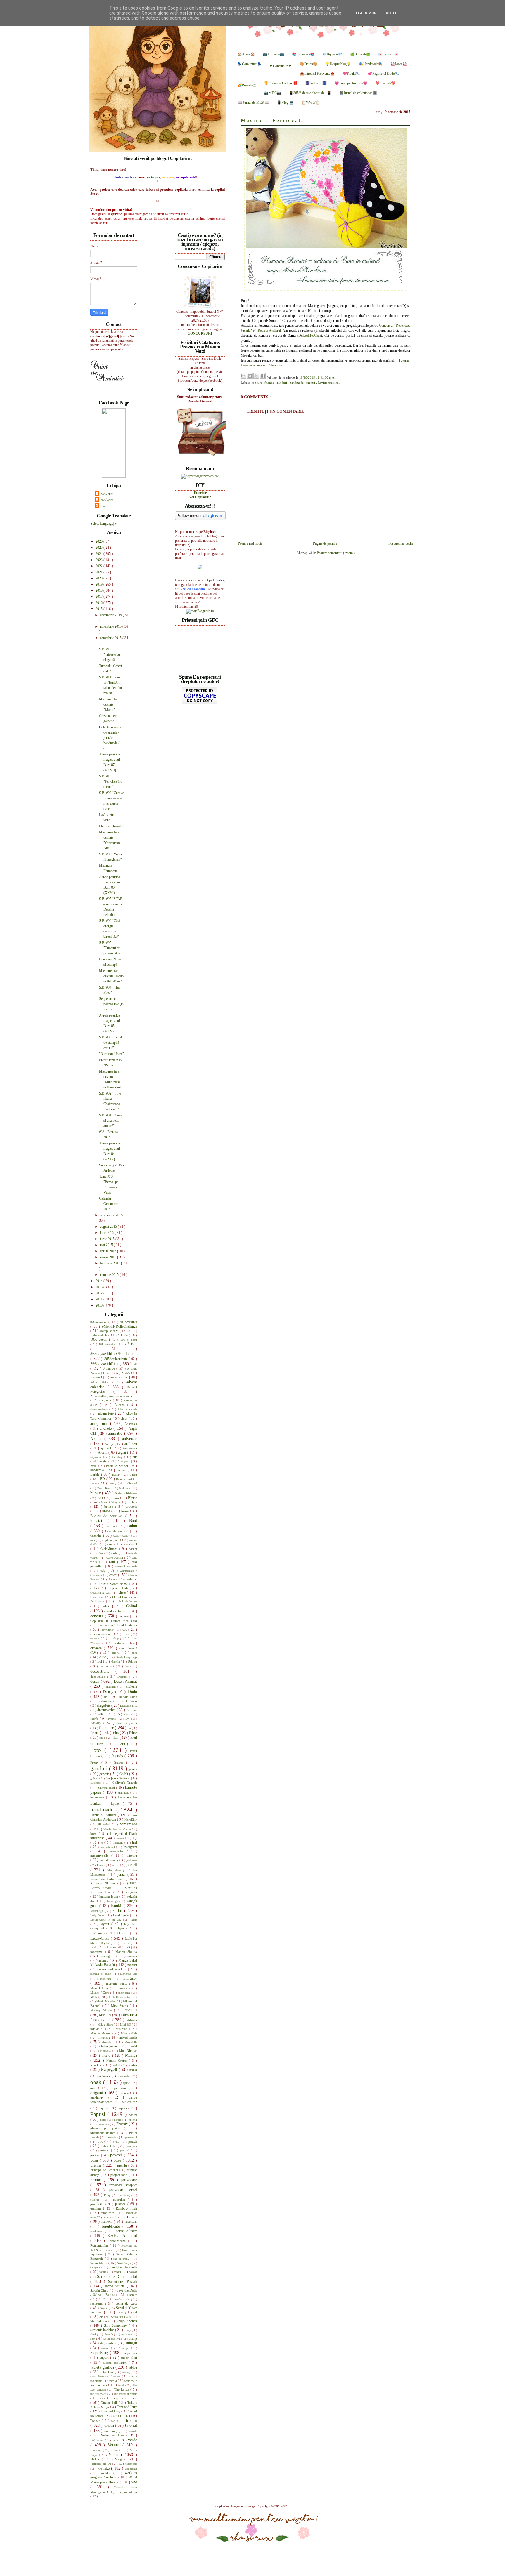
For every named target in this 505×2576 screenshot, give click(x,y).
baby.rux (107, 494)
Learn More (367, 13)
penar (104, 2120)
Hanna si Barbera (104, 1815)
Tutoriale (200, 493)
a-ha (111, 1373)
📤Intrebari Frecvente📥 (317, 74)
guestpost (97, 1783)
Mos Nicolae (128, 2051)
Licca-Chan (101, 1938)
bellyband (131, 1483)
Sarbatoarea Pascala (123, 2282)
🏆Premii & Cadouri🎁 (281, 83)
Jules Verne (115, 1870)
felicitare (107, 1728)
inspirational (108, 1847)
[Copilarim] (114, 477)
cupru (117, 1653)
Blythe (133, 1498)
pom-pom (131, 2146)
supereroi (131, 2353)
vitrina (96, 2459)
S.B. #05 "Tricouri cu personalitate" (111, 948)
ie (102, 1842)
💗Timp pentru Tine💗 (351, 83)
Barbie (96, 1474)
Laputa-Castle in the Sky (107, 1920)
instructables (118, 1851)
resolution (97, 2231)
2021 (100, 572)
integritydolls (101, 1856)
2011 (100, 1299)
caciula (111, 1526)
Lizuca (126, 1943)
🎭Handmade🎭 (371, 64)
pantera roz (129, 2102)
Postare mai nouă (250, 543)
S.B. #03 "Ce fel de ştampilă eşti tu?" (110, 1043)
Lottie (111, 1947)
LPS (128, 1947)
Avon (94, 1466)
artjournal (97, 1457)
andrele (107, 1428)
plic (101, 2141)
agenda (107, 1400)
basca (133, 1474)
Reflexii (108, 2221)
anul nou (131, 1444)
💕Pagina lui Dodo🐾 (384, 74)
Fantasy (97, 1723)
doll (107, 1697)
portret (96, 2155)
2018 (100, 590)
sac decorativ (122, 2259)
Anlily (110, 1444)
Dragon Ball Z (129, 1706)
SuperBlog (100, 2353)
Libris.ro (123, 1933)
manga (104, 1960)
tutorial (131, 2425)
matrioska (125, 1993)
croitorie (120, 1643)
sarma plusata (116, 2286)
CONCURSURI (200, 333)
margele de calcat (102, 1974)
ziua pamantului (126, 2492)
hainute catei (107, 1788)
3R (135, 1364)
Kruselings (97, 1911)
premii (311, 383)
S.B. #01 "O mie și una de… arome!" (111, 1121)
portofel (126, 2150)
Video (115, 2455)
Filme (133, 1733)
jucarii (132, 1865)
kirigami (131, 1892)
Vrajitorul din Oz (101, 2464)
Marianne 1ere (129, 1974)
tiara (101, 2398)
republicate (112, 2226)
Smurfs (109, 2334)
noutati (132, 2065)
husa (95, 1834)
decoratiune (103, 1671)
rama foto (108, 2213)
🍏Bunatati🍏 (360, 54)
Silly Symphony (117, 2325)
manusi (132, 1965)
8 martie (110, 1368)
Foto (97, 1750)
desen (96, 1681)
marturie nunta (117, 1983)
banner (122, 1470)
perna (133, 2120)
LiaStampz (98, 1933)
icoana (121, 1838)
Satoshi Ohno (100, 2290)
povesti (117, 2155)
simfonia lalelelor (103, 2330)
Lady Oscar (98, 1915)
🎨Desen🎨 (309, 64)
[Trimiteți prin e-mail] (243, 376)
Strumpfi (125, 2348)
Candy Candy (122, 1536)
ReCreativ (130, 2217)
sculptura (98, 2304)
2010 (100, 1305)
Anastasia (131, 1424)
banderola (98, 1470)
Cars (101, 1553)
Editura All (106, 1714)
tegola (113, 2381)
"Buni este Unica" (111, 1054)
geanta (133, 1769)
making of (108, 1956)
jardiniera (132, 1860)
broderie (131, 1507)
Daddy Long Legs (126, 1657)
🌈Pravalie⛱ (247, 85)
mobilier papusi (108, 2046)
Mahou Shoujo (126, 1952)
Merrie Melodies (107, 2001)
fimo (103, 1738)
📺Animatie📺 (273, 54)
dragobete (104, 1705)
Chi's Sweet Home (115, 1584)
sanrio (103, 2272)
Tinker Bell (110, 2403)
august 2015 (109, 1227)
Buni (133, 1521)
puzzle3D (98, 2204)
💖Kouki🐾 (351, 74)
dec (128, 1666)
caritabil (132, 1544)
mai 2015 (107, 1245)
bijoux (96, 1493)
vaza (116, 2440)
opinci (127, 2083)
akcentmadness (100, 1409)
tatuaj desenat (99, 2376)
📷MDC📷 (273, 93)
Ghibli (124, 1774)
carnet (133, 1549)
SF (102, 2317)
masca (124, 1988)
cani (93, 1540)
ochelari (105, 2076)
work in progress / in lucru (114, 2475)
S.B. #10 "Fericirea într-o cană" (111, 781)
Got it (391, 13)
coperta (124, 1616)
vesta (115, 2450)
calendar (97, 1535)
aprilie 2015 (109, 1251)
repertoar (131, 2221)
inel (135, 1842)
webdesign (131, 2469)
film (116, 1733)
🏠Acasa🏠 (246, 54)
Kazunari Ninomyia (105, 1883)
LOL (94, 1947)
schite (133, 2295)
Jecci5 (116, 1865)
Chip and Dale (119, 1588)
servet (121, 2312)
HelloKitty (131, 1819)
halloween (98, 1797)
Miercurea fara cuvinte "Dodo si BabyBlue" (111, 976)
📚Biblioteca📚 (303, 54)
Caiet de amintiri (117, 1531)
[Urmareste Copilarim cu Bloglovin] (200, 519)
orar (94, 2088)
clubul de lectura (126, 1601)
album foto (107, 1413)
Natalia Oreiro (117, 2061)
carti (113, 1562)
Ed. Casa (132, 1710)
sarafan (133, 2272)
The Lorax (122, 2389)
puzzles (121, 2204)
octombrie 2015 (111, 638)
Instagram (130, 1847)
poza (95, 2160)
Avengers (124, 1461)
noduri (117, 2065)
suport (105, 2358)
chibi (94, 1588)
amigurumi (100, 1423)
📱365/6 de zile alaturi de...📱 (310, 93)
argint (123, 1453)
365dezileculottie (117, 1359)
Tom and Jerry (127, 2407)
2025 (100, 548)
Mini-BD (126, 2025)
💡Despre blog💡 (338, 64)
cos (126, 1630)
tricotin (110, 2426)
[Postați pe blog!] (250, 376)
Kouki (117, 1905)
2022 (100, 566)
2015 (100, 609)
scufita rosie (123, 2299)
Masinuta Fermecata (273, 120)
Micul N (106, 2015)
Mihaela (132, 2020)
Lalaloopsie (122, 1915)
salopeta (96, 2267)
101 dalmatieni (109, 1344)
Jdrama (101, 1865)
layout (106, 1924)
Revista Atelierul (329, 383)
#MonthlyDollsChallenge (120, 1326)
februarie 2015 (110, 1263)
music (107, 2056)
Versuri (115, 2445)
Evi (128, 1719)
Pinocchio (113, 2137)
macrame (98, 1952)
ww (134, 2482)
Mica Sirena (120, 2006)
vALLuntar (97, 2440)
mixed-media (128, 2037)
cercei (114, 1575)
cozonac (96, 1638)
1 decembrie (99, 1335)
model (133, 2046)
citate (123, 1592)
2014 (100, 1281)
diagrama (112, 1687)
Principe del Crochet (105, 2170)
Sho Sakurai (99, 2321)
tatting (127, 2372)
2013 (100, 1287)
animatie (116, 1433)
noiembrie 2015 (111, 626)
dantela (116, 1662)
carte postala (115, 1557)
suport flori (129, 2358)
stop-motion (109, 2343)
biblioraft (125, 1488)
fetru (95, 1733)
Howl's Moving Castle (117, 1829)
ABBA (126, 1373)
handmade (297, 383)
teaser (118, 2376)
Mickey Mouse (102, 2010)
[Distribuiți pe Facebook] (263, 376)
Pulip (108, 2195)
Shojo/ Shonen (127, 2321)
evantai (113, 1719)
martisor (130, 1978)
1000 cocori (100, 1340)
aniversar (130, 1439)
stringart (131, 2343)
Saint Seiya (124, 2263)
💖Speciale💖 (385, 83)
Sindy (128, 2330)
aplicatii (107, 1448)
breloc (110, 1507)
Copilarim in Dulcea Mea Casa (114, 1621)
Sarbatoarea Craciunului (117, 2276)
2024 (100, 554)
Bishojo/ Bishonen (126, 1493)
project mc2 (120, 2175)
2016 (100, 603)
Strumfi (106, 2348)
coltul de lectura (116, 1611)
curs (134, 1653)
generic (105, 1774)
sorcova (126, 2334)
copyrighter (108, 1630)
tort (114, 2421)
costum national (102, 1634)
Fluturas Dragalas (111, 826)
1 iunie (123, 1335)
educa (127, 1714)
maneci (132, 1956)
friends (270, 383)
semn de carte (126, 2304)
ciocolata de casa (101, 1593)
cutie (103, 1657)
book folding (110, 1502)
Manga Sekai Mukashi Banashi (114, 1963)
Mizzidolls (131, 2042)
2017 (100, 597)
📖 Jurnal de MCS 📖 (253, 103)
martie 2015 (109, 1257)
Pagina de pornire (325, 543)
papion (104, 2108)
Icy (135, 1838)
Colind (132, 1606)
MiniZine (122, 2029)
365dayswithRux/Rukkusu (112, 1354)
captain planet (112, 1540)
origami (98, 2093)
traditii (132, 2420)
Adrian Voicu (101, 1382)
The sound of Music (125, 2394)
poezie (133, 2141)
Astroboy (118, 1457)
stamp (133, 2339)
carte (115, 1553)
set (135, 2312)
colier (107, 1606)
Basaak (117, 1475)
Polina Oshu (109, 2146)
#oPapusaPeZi (109, 1331)
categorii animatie (126, 1566)
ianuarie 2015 (110, 1275)
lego (122, 1928)
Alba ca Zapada (127, 1409)
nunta (133, 2070)
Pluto (117, 2142)
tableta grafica (103, 2367)
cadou (132, 1526)
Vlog (120, 2459)
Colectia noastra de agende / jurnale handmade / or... (110, 738)
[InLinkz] (200, 567)
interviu (132, 1856)
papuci (123, 2108)
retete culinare (127, 2231)
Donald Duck (128, 1697)
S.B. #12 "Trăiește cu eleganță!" (109, 654)
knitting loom (109, 1896)
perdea (118, 2120)
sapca (118, 2272)
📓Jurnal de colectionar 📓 (358, 93)
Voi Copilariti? (200, 497)
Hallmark (124, 1793)
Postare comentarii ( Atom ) (336, 553)
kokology (113, 1901)
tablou (133, 2367)
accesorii (97, 1377)
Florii (122, 1744)
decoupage (99, 1677)
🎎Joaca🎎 (399, 64)
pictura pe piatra (107, 2128)
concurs (257, 383)
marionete (107, 1979)
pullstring (125, 2195)
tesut (122, 2385)
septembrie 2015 (112, 1215)
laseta (134, 1920)
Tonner (96, 2421)
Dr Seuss (131, 1701)
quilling (97, 2208)
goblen (95, 1778)
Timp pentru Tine (124, 2398)
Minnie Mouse (101, 2033)
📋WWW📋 (311, 103)
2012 (100, 1293)
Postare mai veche (401, 543)
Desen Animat (125, 1681)
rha (103, 506)
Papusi (99, 2114)
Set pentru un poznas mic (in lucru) (111, 1004)
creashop (114, 1638)
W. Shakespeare (128, 2464)
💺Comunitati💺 (250, 64)
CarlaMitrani (110, 1549)
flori (116, 1738)
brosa (107, 1511)
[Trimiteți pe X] (256, 376)
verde (133, 2440)
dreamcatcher (107, 1710)
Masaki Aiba (100, 1988)
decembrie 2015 (111, 615)
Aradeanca (130, 1448)
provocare (129, 2180)
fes (130, 1728)
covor (127, 1634)
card (111, 1544)
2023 (100, 560)
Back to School (118, 1466)
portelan (105, 2150)
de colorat (108, 1666)
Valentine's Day (114, 2435)
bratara (132, 1502)
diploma (132, 1686)
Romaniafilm (100, 2245)
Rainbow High (127, 2208)
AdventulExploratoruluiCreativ (111, 1396)
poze (118, 2160)
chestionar (130, 1579)
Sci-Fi (103, 2299)
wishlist (107, 2473)
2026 (100, 541)
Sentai (105, 2308)
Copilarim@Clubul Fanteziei (117, 1625)
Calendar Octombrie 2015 (109, 1204)
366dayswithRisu (105, 1364)
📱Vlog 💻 (285, 103)
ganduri (282, 383)
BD (103, 1479)
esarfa (95, 1719)
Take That (107, 2372)
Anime (97, 1439)
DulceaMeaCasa (310, 336)
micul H (131, 2010)
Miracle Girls (129, 2033)
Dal (100, 1661)
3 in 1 (132, 1344)
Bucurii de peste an (108, 1516)
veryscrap (97, 2450)
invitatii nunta (109, 1860)
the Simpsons (99, 2394)
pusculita (120, 2200)
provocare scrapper (123, 2185)
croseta (97, 1648)
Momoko (106, 2051)
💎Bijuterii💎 (332, 54)
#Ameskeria (99, 1322)
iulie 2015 (107, 1233)
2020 (100, 578)
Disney (109, 1692)
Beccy (113, 1483)
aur (135, 1457)
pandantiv (99, 2097)
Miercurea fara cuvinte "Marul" (109, 704)
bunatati (99, 1521)
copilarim (107, 500)
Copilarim (223, 2506)
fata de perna (127, 1723)
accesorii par (120, 1377)
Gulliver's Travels (125, 1783)
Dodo (133, 1691)
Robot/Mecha (118, 2241)
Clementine (98, 1597)
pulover (96, 2200)
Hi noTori (105, 1824)
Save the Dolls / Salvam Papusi (114, 2293)
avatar (104, 1461)
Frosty (96, 1762)
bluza (116, 1498)
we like (104, 2468)
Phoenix (123, 2124)
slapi (94, 2334)
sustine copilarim (116, 2363)
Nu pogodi (110, 2070)
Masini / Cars (100, 1993)
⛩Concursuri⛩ (281, 66)
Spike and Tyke (113, 2339)
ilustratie (119, 1843)
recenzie (109, 2217)
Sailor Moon (99, 2263)
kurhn (118, 1910)
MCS (94, 1997)
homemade (128, 1824)
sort (93, 2339)
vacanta (133, 2431)
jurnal (122, 1875)
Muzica (131, 2055)
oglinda (126, 2076)
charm (112, 1579)
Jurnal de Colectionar (108, 1879)
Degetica (123, 1677)
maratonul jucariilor (114, 1969)
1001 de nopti (128, 1340)
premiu (123, 2165)
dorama (107, 1701)
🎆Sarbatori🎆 (316, 83)
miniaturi (98, 2029)
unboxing (112, 2431)
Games (120, 1762)
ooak (97, 2082)
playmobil (131, 2137)
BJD (101, 1498)
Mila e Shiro (106, 2025)
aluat (125, 1418)
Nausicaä (97, 2065)
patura (133, 2115)
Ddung (132, 1661)
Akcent (121, 1405)
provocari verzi (123, 2190)
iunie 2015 (108, 1239)
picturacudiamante (104, 2133)
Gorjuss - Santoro (118, 1778)
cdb (104, 1571)
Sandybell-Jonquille (123, 2267)
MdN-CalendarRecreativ (123, 1997)
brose (126, 1511)
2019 (100, 584)
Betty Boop (105, 1488)
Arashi (103, 1453)
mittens (103, 2037)
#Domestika (129, 1322)
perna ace (104, 2124)
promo (97, 2180)
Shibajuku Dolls (121, 2317)
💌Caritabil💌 (388, 54)
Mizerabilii (109, 2042)
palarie (125, 2093)
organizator (120, 2088)
